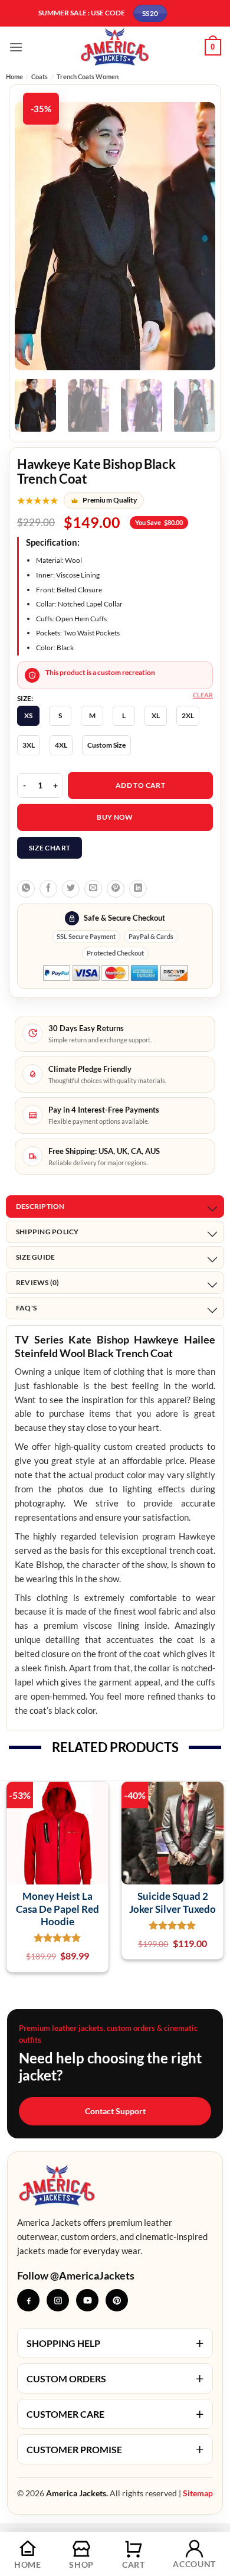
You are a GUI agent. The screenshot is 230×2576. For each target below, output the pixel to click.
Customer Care (115, 2414)
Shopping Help (115, 2343)
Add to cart (140, 785)
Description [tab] (40, 1206)
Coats (40, 76)
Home (14, 76)
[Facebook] (28, 2300)
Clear (203, 695)
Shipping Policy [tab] (47, 1232)
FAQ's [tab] (26, 1308)
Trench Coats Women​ (88, 76)
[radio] (28, 716)
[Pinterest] (117, 2300)
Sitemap (198, 2493)
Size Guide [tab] (35, 1257)
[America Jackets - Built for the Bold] (115, 47)
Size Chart (50, 848)
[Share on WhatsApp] (26, 889)
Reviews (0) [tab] (38, 1282)
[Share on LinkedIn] (138, 889)
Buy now (115, 817)
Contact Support (115, 2111)
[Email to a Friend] (93, 889)
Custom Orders (115, 2378)
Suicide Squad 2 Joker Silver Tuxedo (172, 1902)
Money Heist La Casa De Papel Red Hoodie (57, 1909)
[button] (16, 47)
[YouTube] (87, 2300)
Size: (25, 699)
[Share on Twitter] (71, 889)
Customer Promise (115, 2449)
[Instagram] (58, 2300)
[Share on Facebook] (48, 889)
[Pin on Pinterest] (116, 889)
